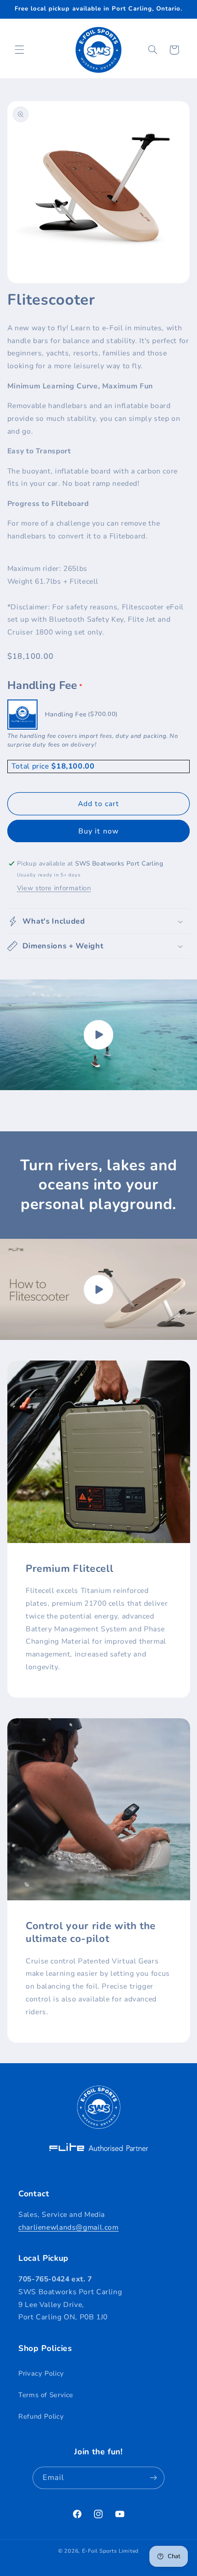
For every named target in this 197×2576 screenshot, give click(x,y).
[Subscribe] (153, 2478)
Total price (32, 766)
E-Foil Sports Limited (110, 2551)
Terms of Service (46, 2395)
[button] (19, 50)
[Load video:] (98, 1035)
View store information (54, 888)
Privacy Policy (41, 2373)
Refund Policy (41, 2416)
